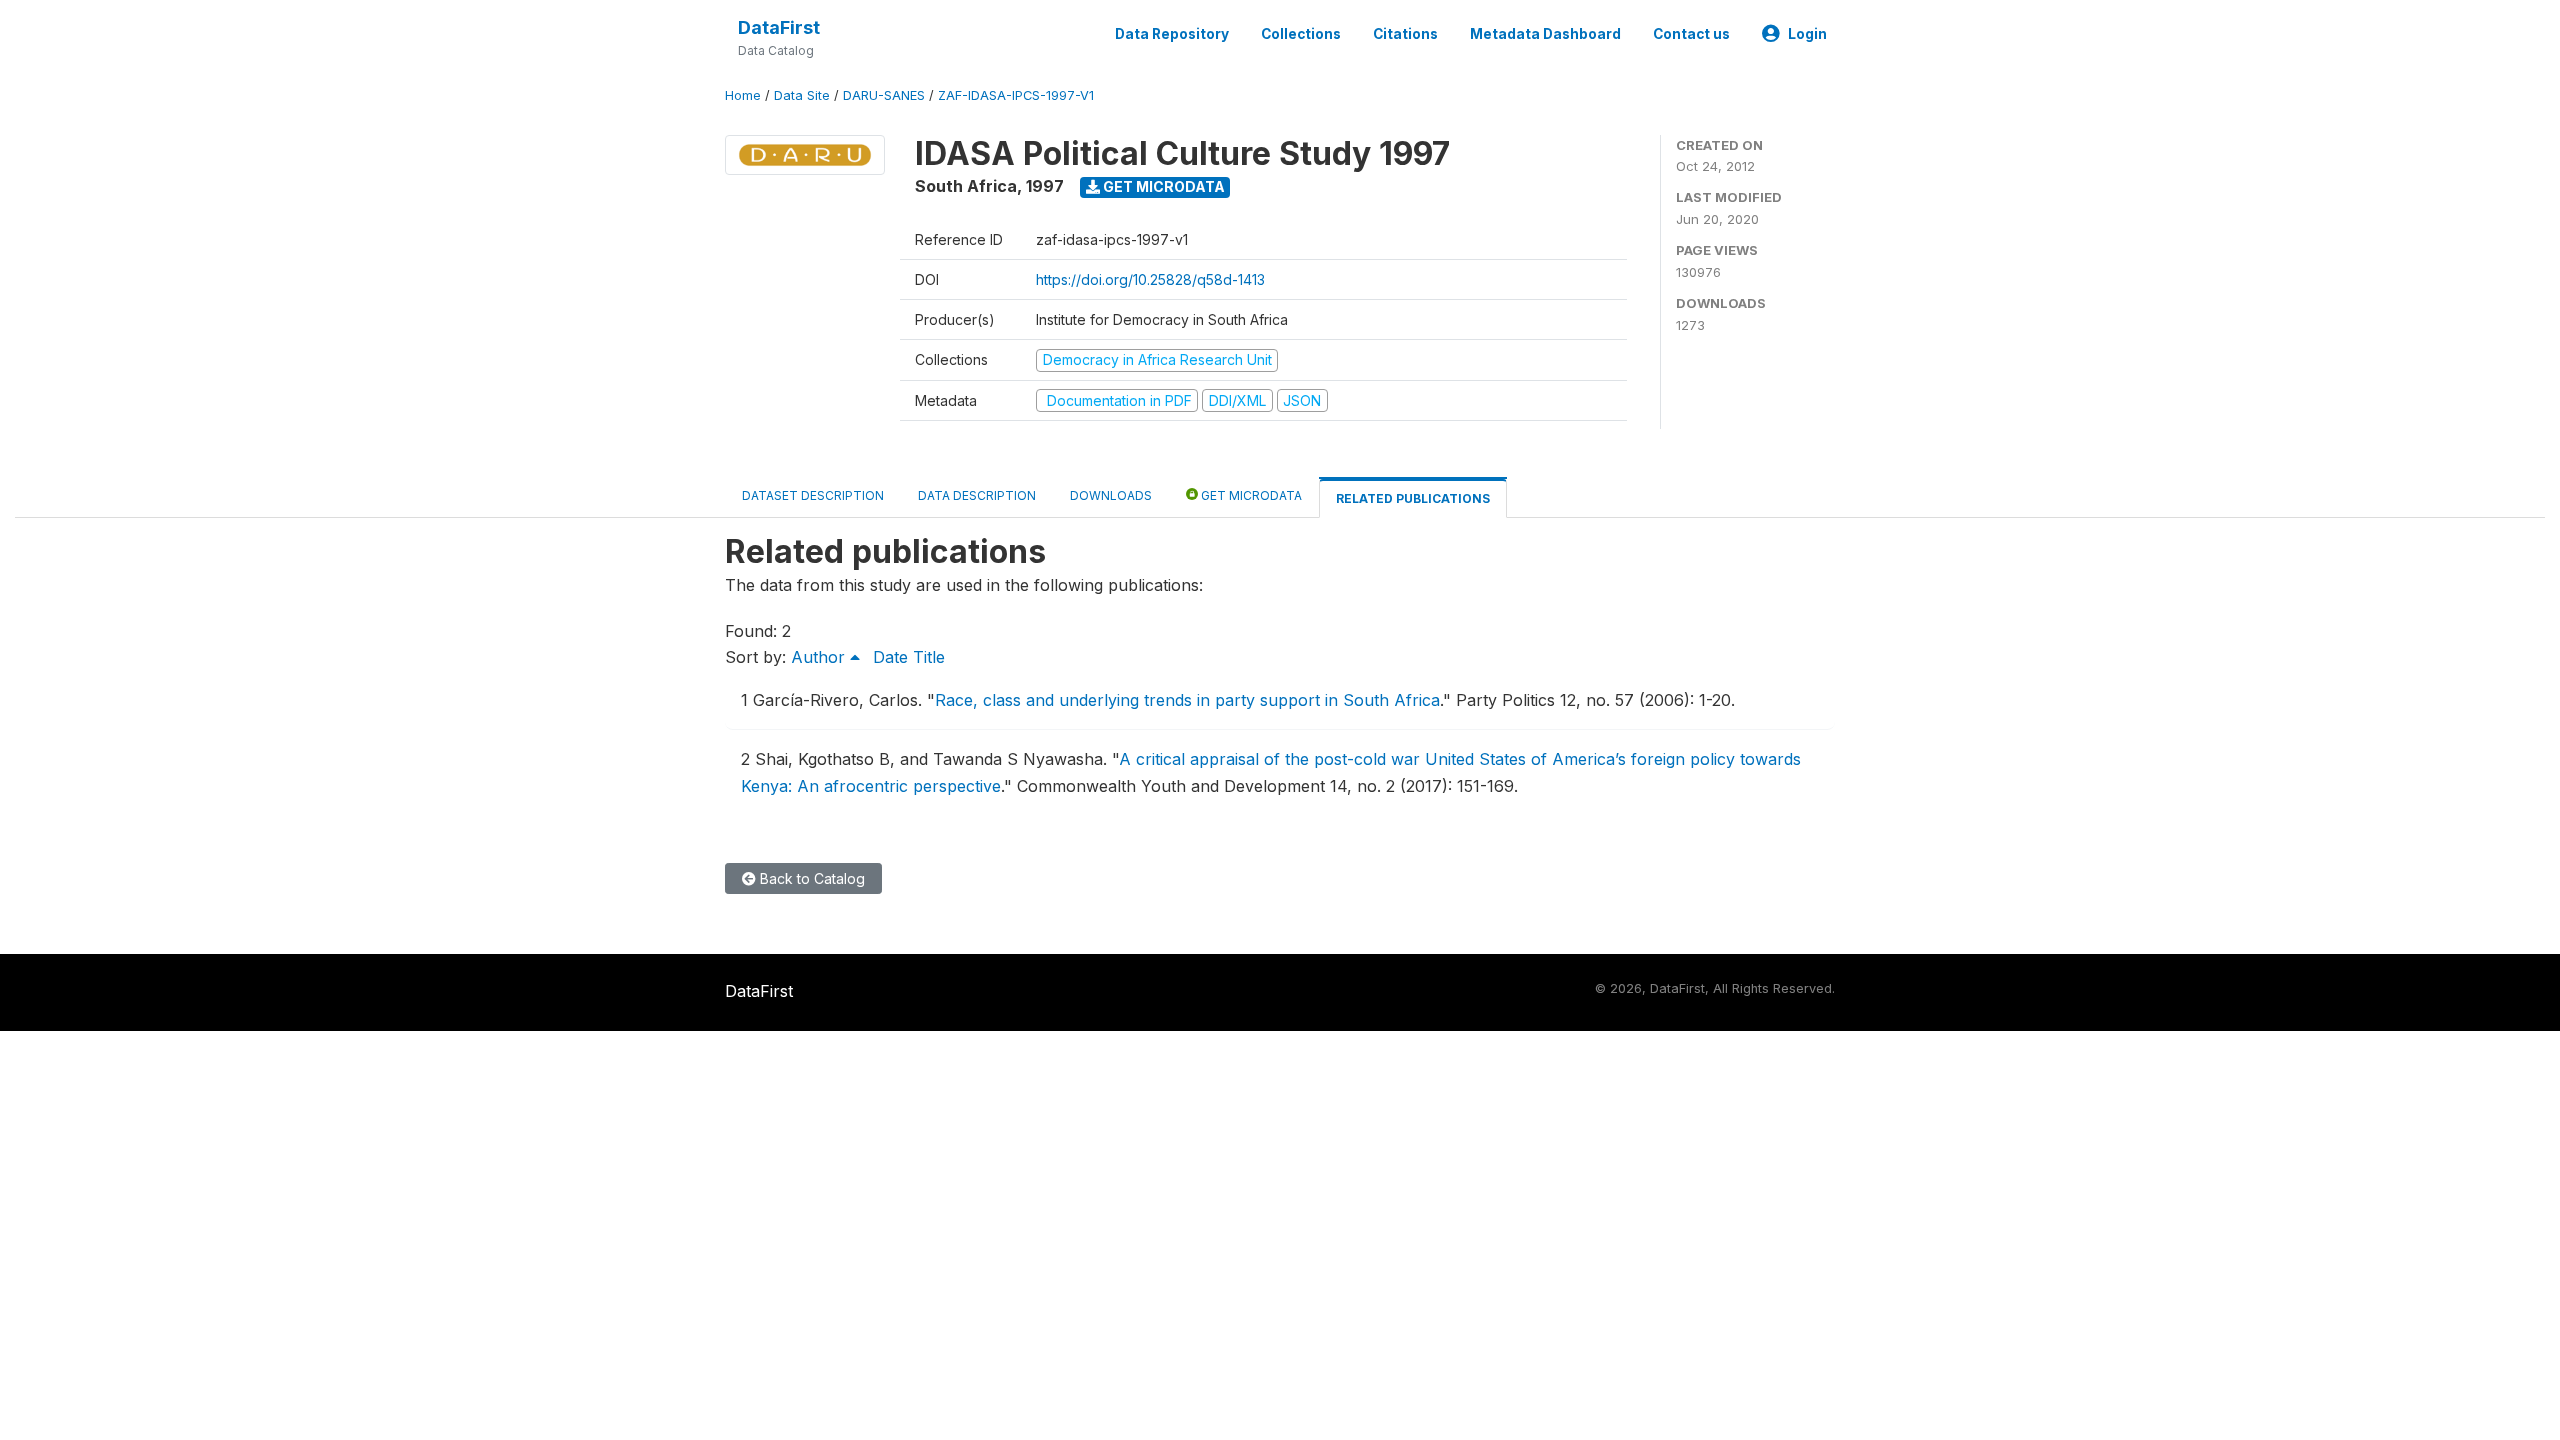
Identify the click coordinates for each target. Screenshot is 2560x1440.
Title (929, 657)
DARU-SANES (884, 95)
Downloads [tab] (1111, 495)
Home (743, 95)
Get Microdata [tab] (1250, 495)
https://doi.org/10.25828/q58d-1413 (1150, 279)
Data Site (802, 95)
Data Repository (1172, 34)
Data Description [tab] (977, 495)
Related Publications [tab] (1413, 498)
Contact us (1691, 34)
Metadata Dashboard (1545, 34)
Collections (1301, 34)
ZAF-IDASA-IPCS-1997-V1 (1016, 95)
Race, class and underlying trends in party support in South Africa (1187, 700)
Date (890, 657)
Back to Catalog (810, 878)
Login (1807, 34)
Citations (1405, 34)
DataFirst (779, 27)
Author (820, 657)
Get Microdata (1162, 186)
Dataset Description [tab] (813, 495)
